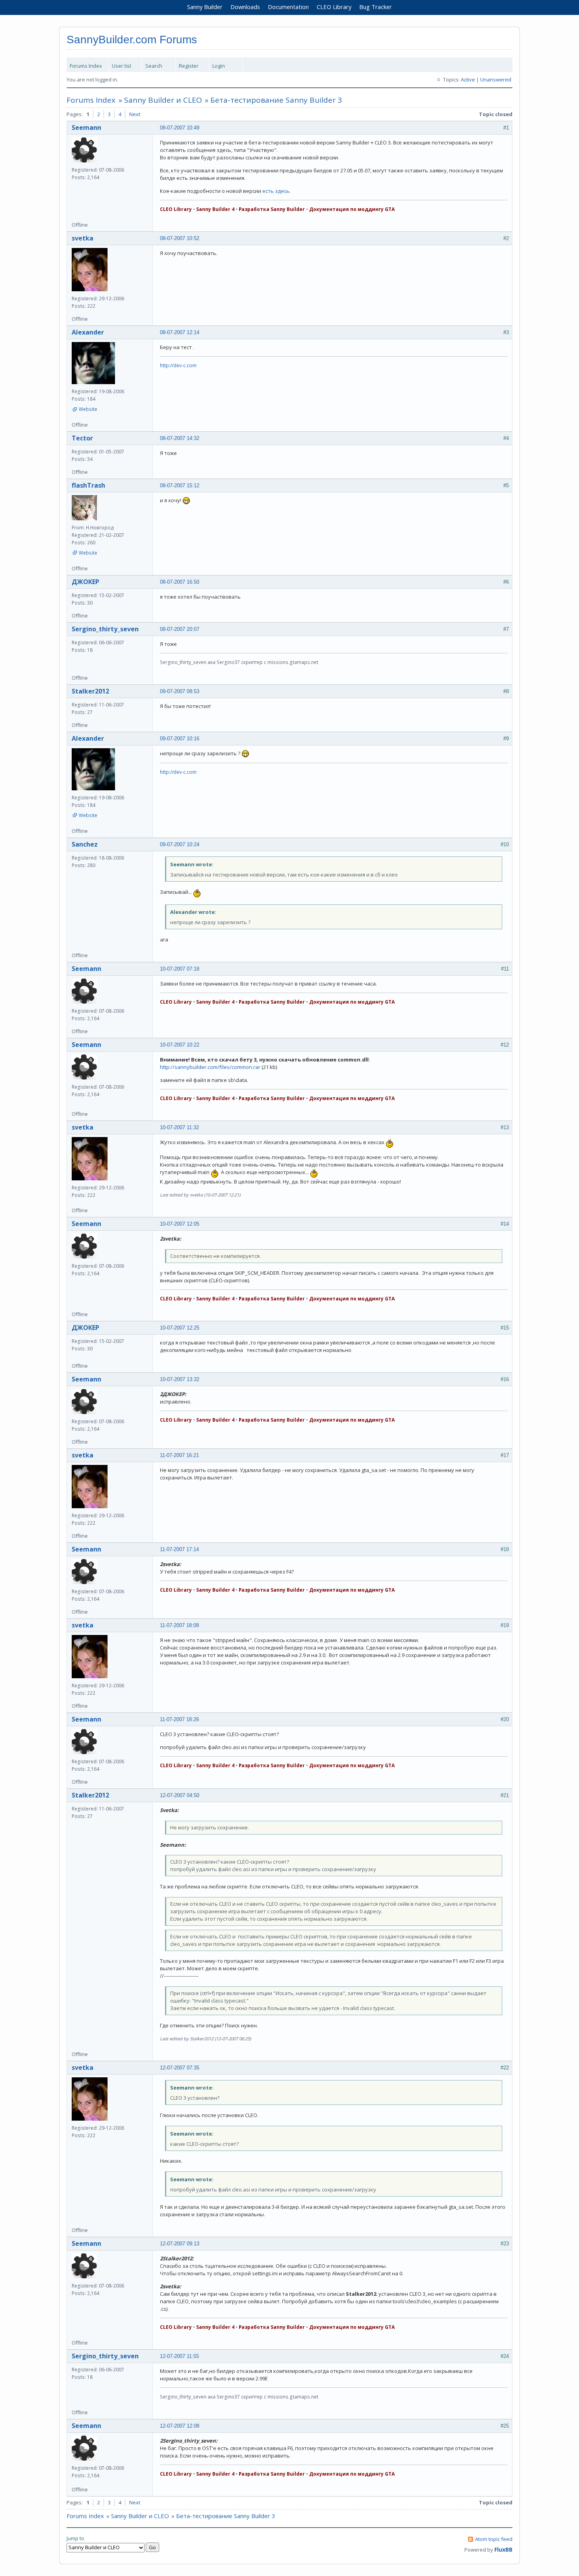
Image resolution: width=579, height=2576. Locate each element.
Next (135, 114)
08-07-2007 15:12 (180, 485)
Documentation (288, 7)
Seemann (86, 128)
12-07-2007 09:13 (180, 2244)
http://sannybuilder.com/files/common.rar (210, 1067)
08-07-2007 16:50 (180, 582)
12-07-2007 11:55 (179, 2356)
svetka (83, 238)
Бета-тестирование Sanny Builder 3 (276, 100)
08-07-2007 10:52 (180, 238)
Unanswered (496, 80)
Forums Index (86, 66)
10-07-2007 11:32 (179, 1127)
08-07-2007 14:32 (180, 438)
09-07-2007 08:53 (180, 691)
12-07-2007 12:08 (180, 2426)
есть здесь (276, 191)
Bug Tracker (376, 7)
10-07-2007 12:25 (180, 1328)
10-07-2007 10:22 (180, 1045)
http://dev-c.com (178, 365)
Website (88, 409)
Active (468, 80)
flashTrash (88, 485)
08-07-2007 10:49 (180, 128)
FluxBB (503, 2549)
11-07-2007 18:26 (179, 1719)
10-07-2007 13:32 (180, 1379)
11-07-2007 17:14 (179, 1549)
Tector (82, 438)
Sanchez (85, 844)
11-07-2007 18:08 (179, 1625)
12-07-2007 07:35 (180, 2068)
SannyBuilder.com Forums (132, 40)
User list (122, 66)
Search (154, 66)
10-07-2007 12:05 (180, 1224)
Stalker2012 (90, 691)
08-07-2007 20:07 (180, 629)
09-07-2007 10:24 (180, 844)
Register (189, 66)
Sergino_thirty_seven (105, 629)
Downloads (245, 7)
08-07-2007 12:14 (180, 332)
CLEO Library (334, 7)
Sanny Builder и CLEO (163, 100)
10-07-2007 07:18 (180, 969)
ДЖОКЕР (85, 582)
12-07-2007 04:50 (180, 1795)
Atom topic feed (494, 2539)
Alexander (88, 332)
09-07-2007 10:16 (180, 739)
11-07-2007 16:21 (179, 1455)
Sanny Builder (205, 7)
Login (219, 66)
